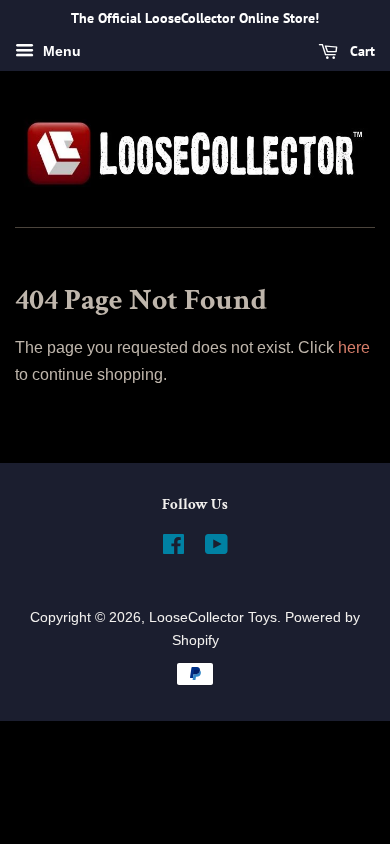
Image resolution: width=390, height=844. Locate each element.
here (354, 347)
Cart (360, 51)
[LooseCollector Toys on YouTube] (216, 548)
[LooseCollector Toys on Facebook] (173, 548)
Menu (60, 51)
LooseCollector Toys (213, 617)
